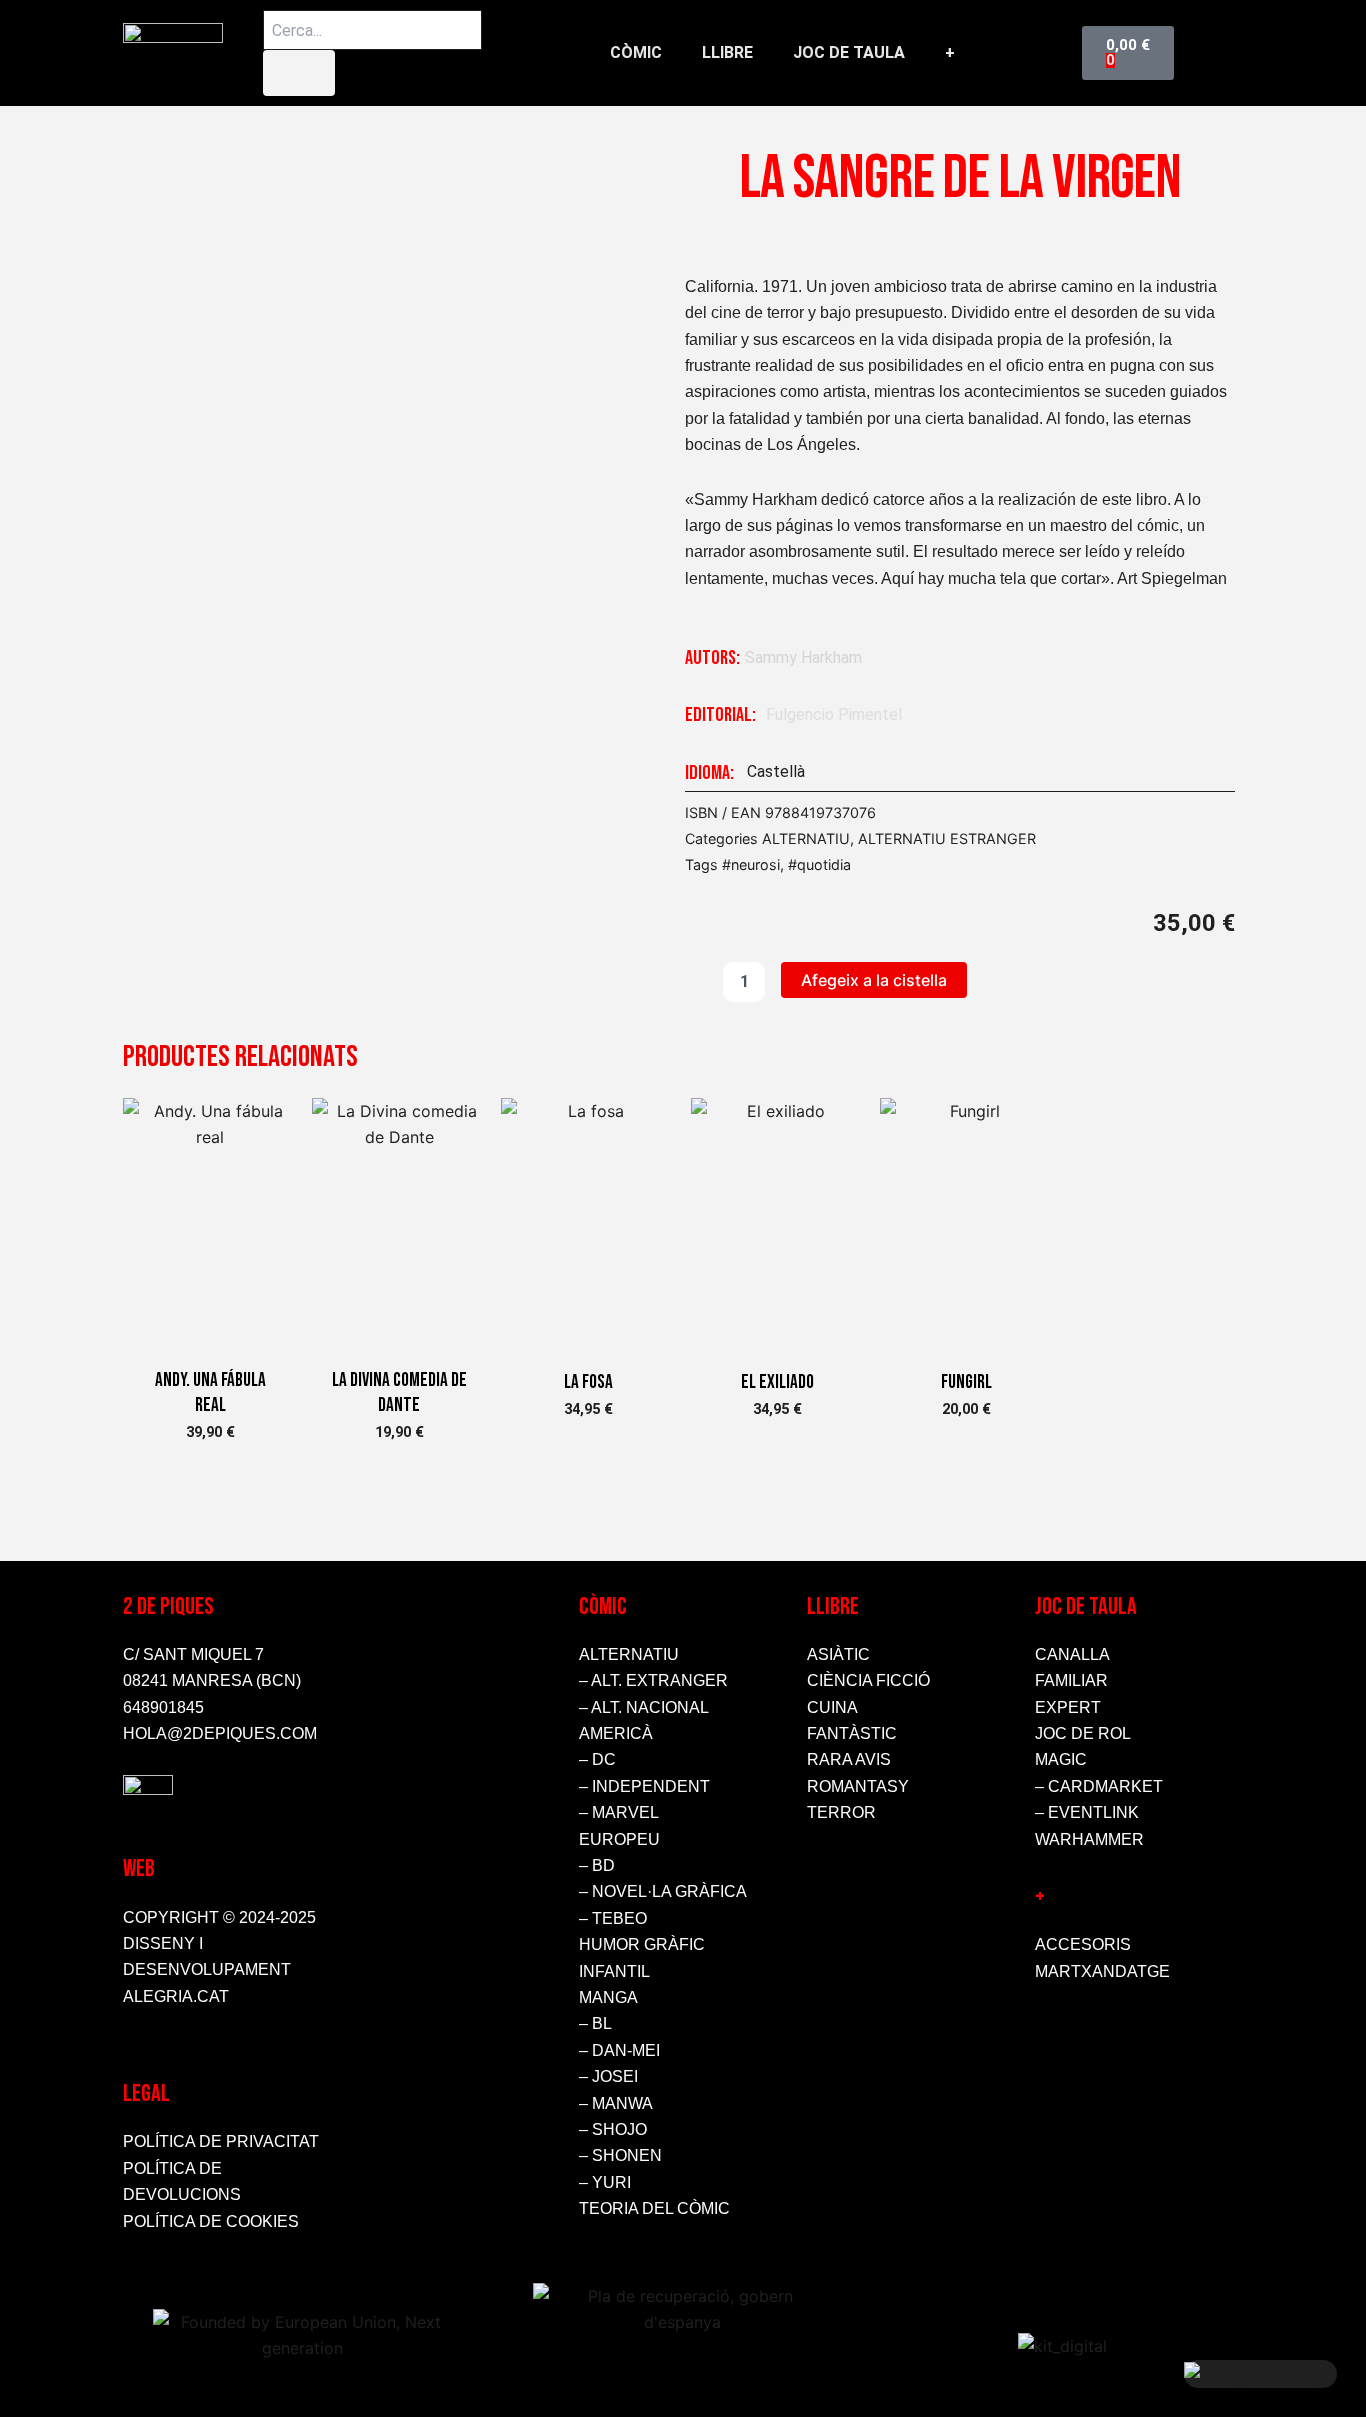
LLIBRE (727, 52)
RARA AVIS (849, 1759)
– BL (595, 2023)
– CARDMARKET (1099, 1786)
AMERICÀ (616, 1733)
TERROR (841, 1812)
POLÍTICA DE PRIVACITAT (221, 2141)
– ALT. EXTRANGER (653, 1680)
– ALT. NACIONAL (644, 1707)
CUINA (832, 1707)
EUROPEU (619, 1839)
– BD (597, 1865)
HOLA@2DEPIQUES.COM (220, 1733)
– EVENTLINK (1087, 1812)
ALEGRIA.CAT (176, 1996)
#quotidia (819, 864)
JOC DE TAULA (849, 52)
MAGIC (1061, 1759)
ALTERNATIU (806, 838)
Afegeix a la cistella (874, 980)
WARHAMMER (1089, 1839)
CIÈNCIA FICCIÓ (868, 1680)
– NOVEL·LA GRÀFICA (663, 1891)
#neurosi (751, 864)
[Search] (299, 73)
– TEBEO (613, 1918)
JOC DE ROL (1083, 1733)
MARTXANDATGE (1102, 1971)
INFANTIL (614, 1971)
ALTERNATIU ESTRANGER (947, 838)
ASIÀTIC (838, 1654)
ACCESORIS (1083, 1944)
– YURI (605, 2182)
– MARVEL (619, 1812)
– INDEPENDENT (644, 1786)
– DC (597, 1759)
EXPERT (1068, 1707)
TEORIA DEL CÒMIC (654, 2208)
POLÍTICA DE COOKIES (211, 2221)
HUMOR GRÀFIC (642, 1944)
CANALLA (1072, 1654)
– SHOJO (613, 2129)
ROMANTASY (858, 1786)
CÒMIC (636, 52)
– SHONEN (620, 2155)
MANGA (608, 1997)
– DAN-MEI (619, 2050)
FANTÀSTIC (852, 1733)
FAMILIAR (1071, 1680)
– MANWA (616, 2103)
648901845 (163, 1707)
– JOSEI (608, 2076)
